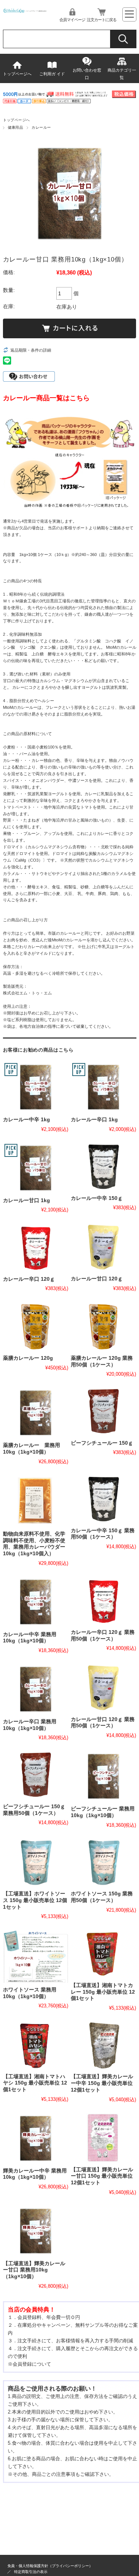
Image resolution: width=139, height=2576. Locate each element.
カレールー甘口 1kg (27, 1200)
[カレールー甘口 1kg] (36, 1168)
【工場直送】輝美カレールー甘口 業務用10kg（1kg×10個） (34, 2270)
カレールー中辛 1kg (27, 1120)
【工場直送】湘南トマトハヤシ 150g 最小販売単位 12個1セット (35, 2083)
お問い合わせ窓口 (87, 74)
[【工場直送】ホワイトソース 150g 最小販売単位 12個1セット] (36, 1863)
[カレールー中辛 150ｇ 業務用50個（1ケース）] (103, 1499)
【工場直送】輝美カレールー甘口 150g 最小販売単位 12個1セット (102, 2176)
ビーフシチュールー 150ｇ (102, 1443)
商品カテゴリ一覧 (122, 74)
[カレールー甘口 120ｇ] (103, 1247)
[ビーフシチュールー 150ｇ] (103, 1412)
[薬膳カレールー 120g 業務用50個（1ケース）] (103, 1326)
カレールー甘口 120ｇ (97, 1279)
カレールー (41, 127)
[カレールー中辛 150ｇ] (103, 1167)
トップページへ (17, 74)
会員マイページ (72, 20)
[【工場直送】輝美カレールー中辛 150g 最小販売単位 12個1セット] (103, 2045)
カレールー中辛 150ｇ (97, 1198)
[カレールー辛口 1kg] (103, 1087)
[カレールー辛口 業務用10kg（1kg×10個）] (36, 1689)
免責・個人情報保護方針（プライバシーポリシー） (50, 2566)
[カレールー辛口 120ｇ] (36, 1247)
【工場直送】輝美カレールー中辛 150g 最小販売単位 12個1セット (102, 2083)
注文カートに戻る (102, 20)
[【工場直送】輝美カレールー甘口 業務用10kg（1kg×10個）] (36, 2231)
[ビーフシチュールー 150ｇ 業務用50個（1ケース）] (36, 1775)
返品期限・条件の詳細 (31, 350)
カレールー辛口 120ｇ (29, 1279)
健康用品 (16, 127)
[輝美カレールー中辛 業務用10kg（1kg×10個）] (36, 2138)
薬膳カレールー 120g (28, 1358)
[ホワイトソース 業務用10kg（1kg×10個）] (36, 1956)
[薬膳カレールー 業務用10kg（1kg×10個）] (36, 1413)
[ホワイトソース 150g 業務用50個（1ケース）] (103, 1863)
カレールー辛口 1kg (94, 1120)
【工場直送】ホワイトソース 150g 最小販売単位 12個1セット (35, 1900)
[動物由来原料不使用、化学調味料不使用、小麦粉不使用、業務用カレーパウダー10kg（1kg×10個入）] (36, 1501)
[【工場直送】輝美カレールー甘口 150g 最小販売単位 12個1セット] (103, 2138)
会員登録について (32, 2364)
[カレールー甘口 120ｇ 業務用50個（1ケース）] (103, 1688)
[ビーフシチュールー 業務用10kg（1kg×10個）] (103, 1776)
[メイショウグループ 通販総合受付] (25, 11)
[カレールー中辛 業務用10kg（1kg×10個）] (36, 1602)
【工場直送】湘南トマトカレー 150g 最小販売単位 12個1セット (103, 1992)
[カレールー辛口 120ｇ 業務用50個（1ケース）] (103, 1601)
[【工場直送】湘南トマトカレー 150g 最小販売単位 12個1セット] (103, 1954)
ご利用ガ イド (52, 74)
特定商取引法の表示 (31, 2572)
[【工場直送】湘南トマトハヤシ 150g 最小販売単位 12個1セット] (36, 2045)
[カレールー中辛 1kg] (36, 1087)
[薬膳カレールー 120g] (36, 1326)
